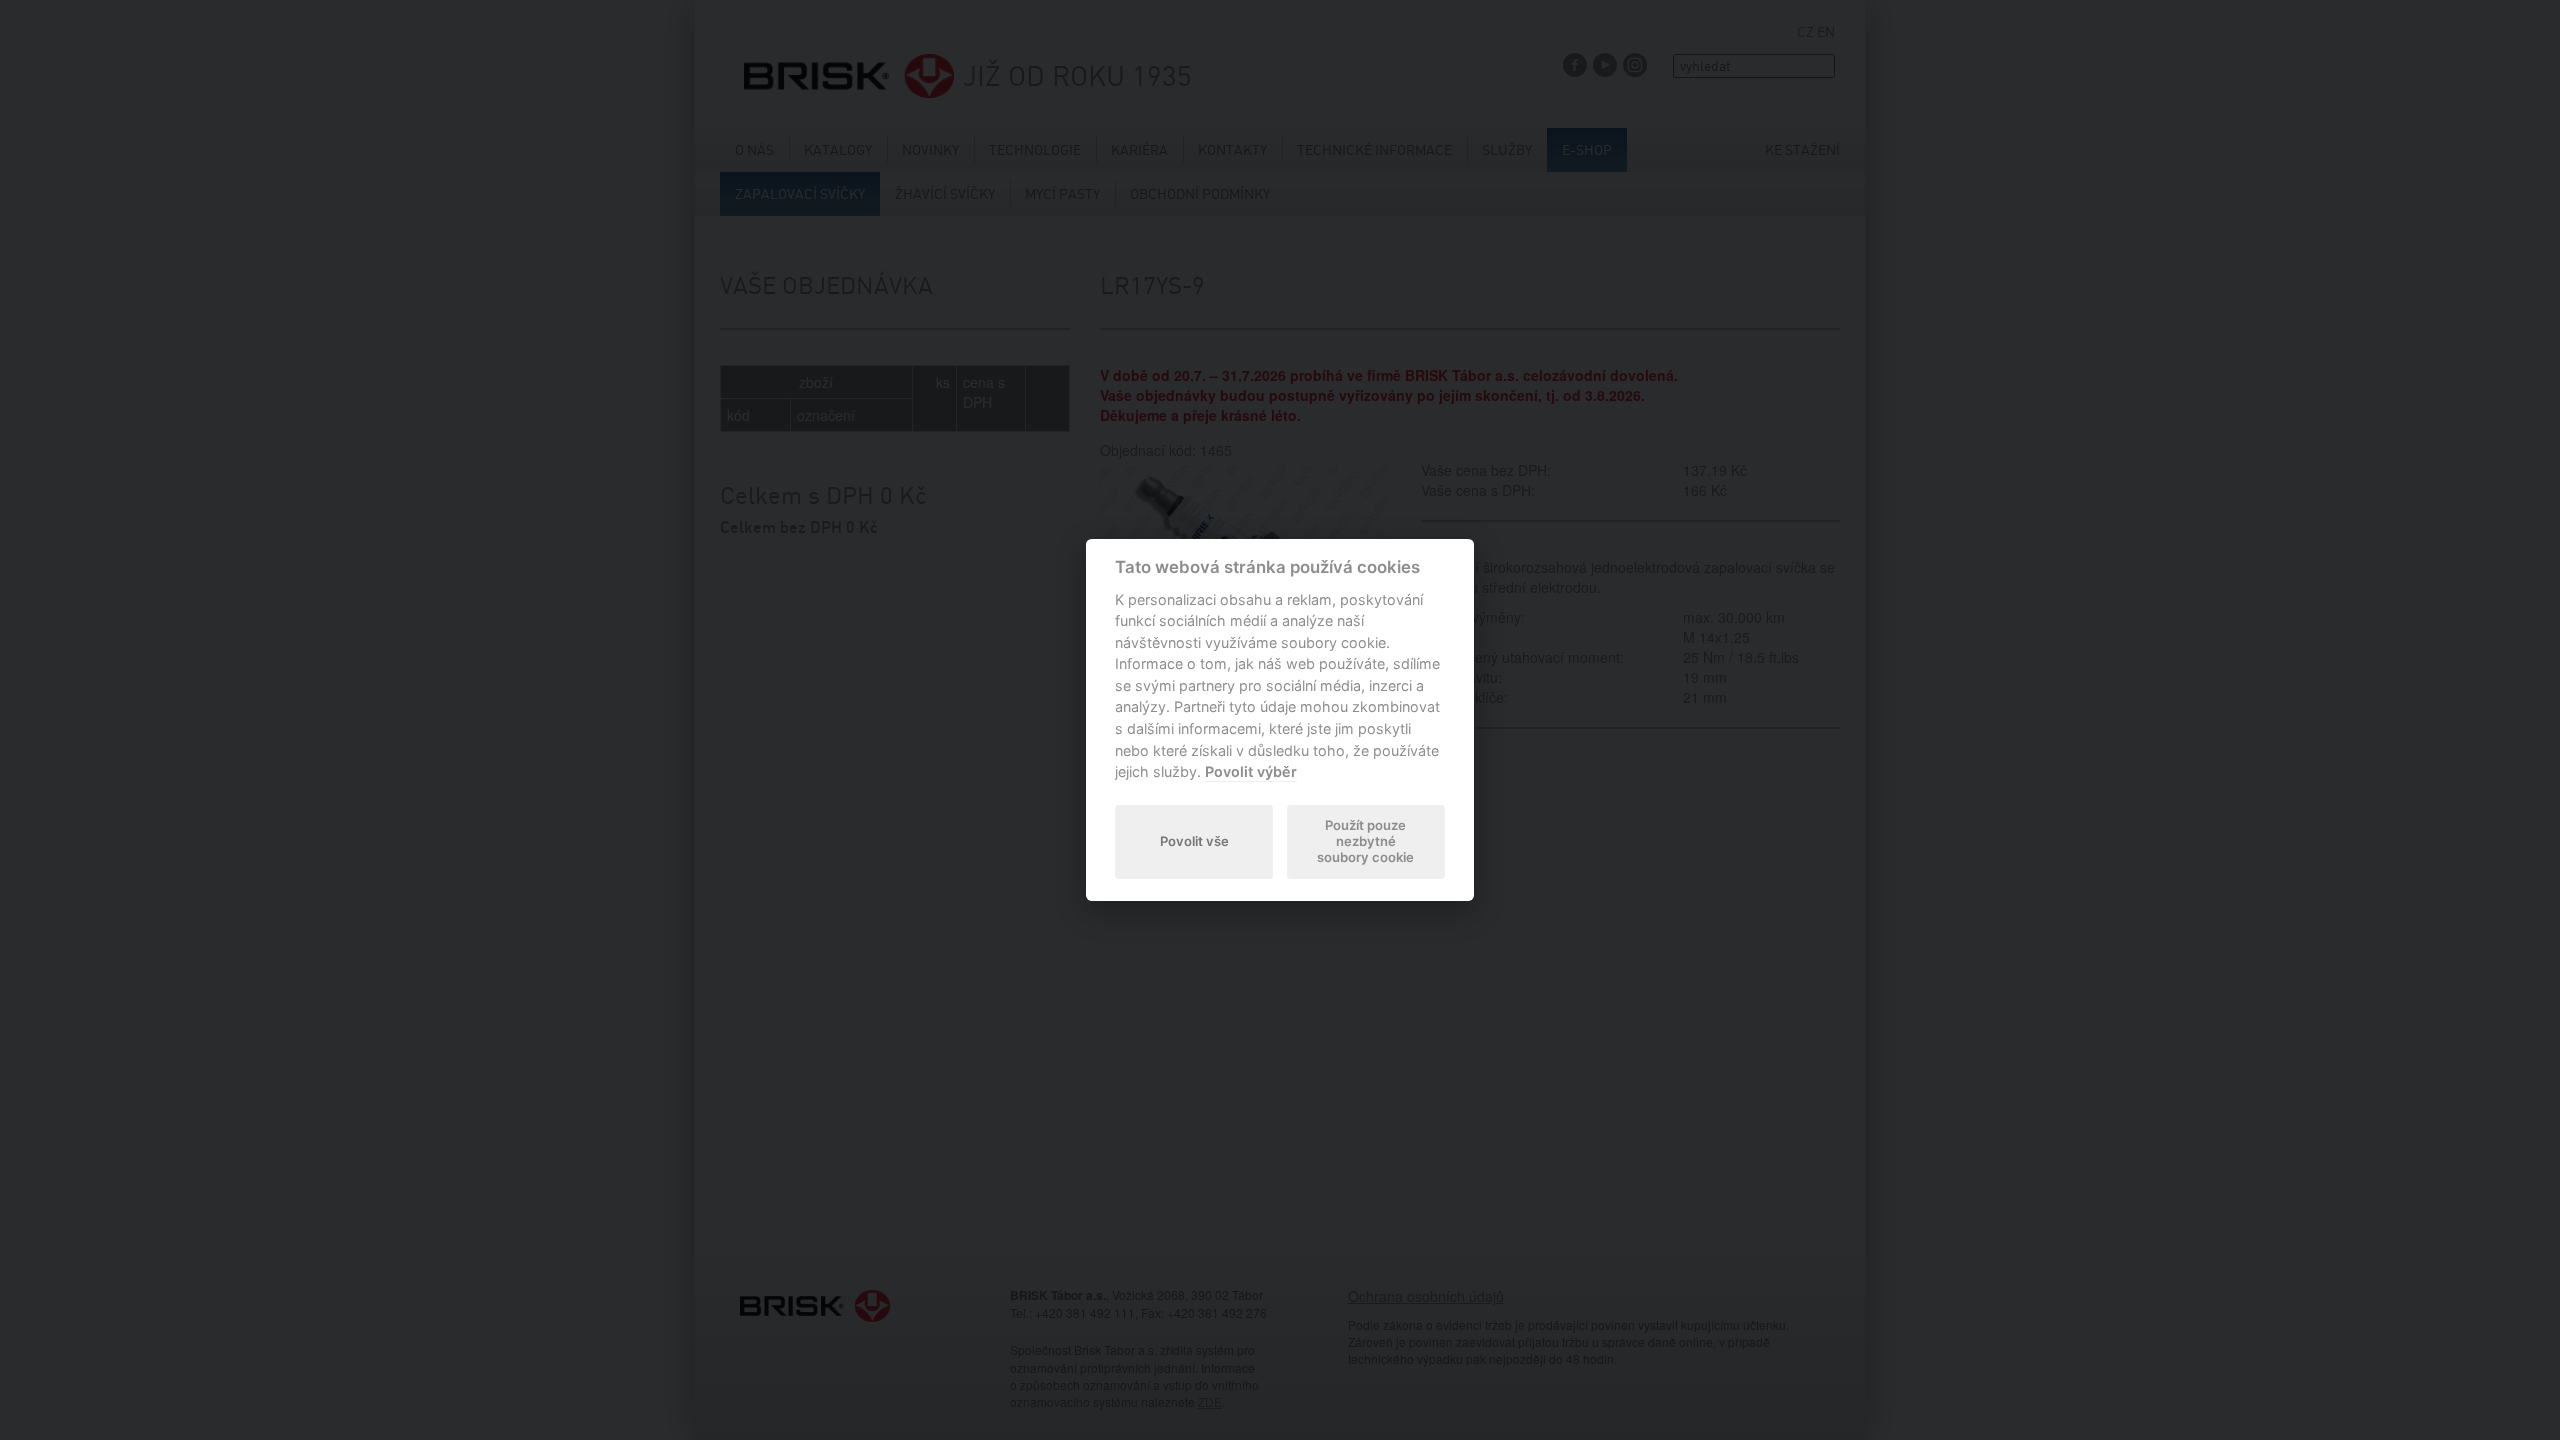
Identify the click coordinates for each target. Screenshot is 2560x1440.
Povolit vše (1194, 841)
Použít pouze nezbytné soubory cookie (1365, 841)
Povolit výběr (1251, 771)
